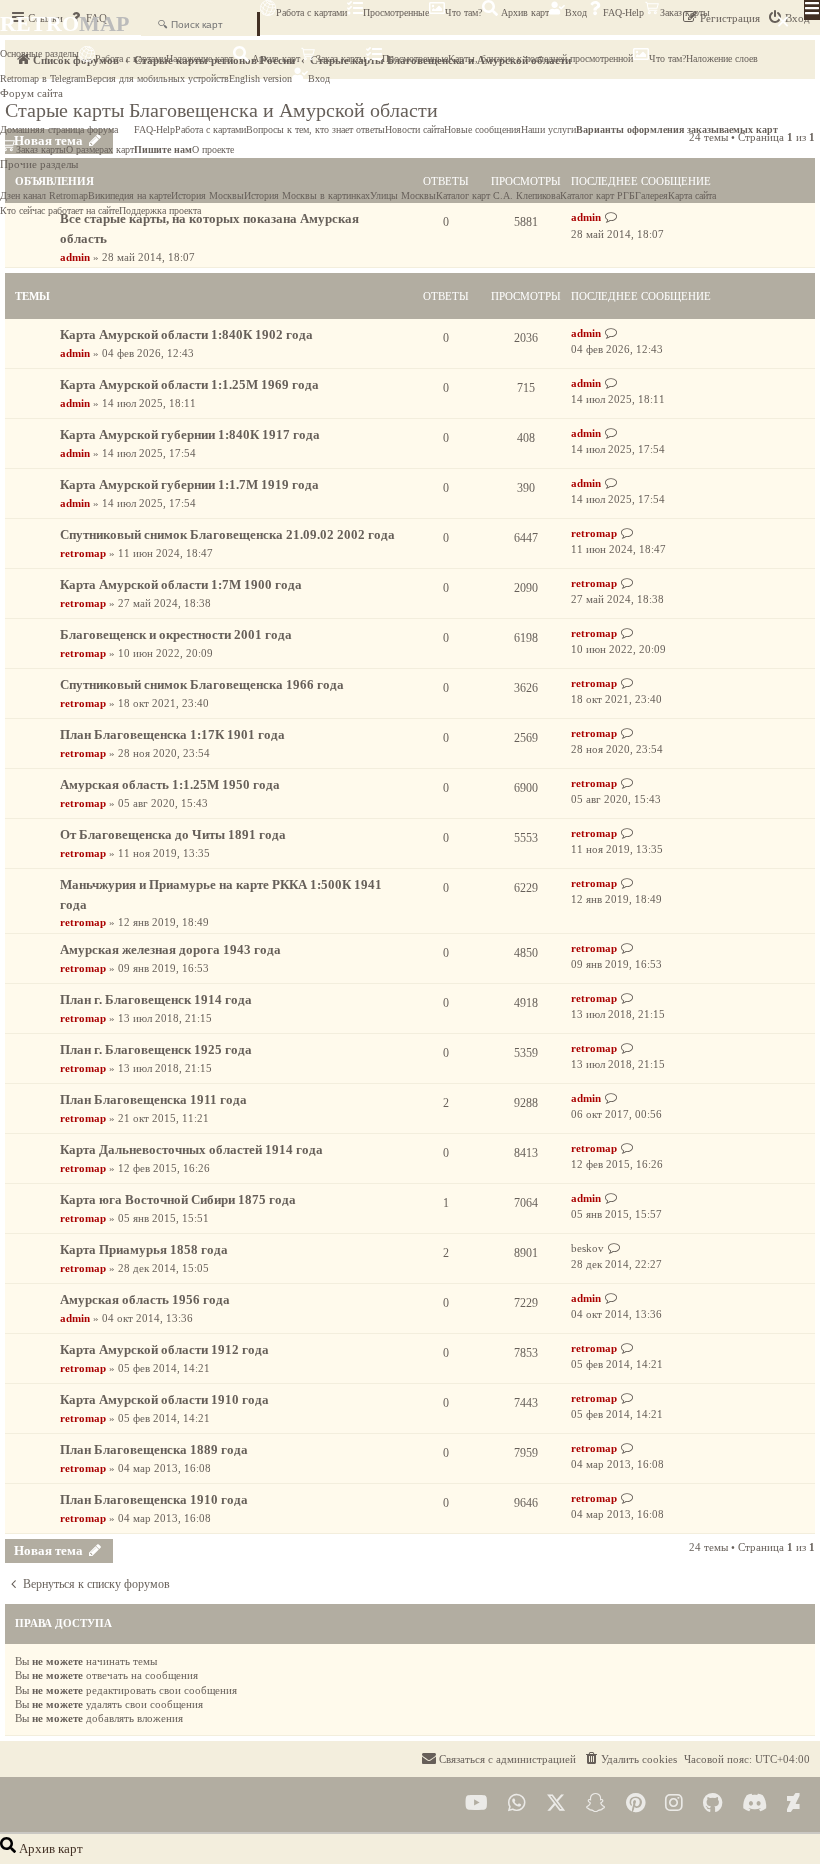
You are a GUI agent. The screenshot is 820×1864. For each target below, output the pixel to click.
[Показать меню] (812, 10)
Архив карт (523, 12)
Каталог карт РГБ (597, 195)
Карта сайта (692, 195)
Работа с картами (311, 12)
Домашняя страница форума (59, 129)
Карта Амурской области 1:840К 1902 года (186, 334)
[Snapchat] (596, 1803)
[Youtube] (476, 1803)
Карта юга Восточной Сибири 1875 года (178, 1199)
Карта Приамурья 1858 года (144, 1249)
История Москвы (207, 195)
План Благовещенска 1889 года (154, 1449)
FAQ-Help (623, 12)
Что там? (463, 12)
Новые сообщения (482, 129)
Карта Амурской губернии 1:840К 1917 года (190, 434)
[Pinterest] (635, 1803)
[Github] (712, 1803)
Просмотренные (396, 12)
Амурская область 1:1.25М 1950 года (170, 784)
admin (75, 257)
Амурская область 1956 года (145, 1299)
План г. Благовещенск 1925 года (156, 1049)
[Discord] (754, 1803)
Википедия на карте (129, 195)
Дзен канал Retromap (44, 195)
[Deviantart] (793, 1803)
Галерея (651, 195)
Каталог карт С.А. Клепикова (498, 195)
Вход (576, 12)
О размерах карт (100, 149)
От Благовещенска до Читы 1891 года (173, 834)
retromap (83, 553)
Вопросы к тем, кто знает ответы (315, 129)
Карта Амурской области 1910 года (164, 1399)
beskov (587, 1248)
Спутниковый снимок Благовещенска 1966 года (202, 684)
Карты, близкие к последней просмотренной (540, 58)
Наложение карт (199, 58)
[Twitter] (556, 1803)
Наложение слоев (722, 58)
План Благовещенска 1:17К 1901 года (172, 734)
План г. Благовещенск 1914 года (156, 999)
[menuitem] (630, 1759)
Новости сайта (414, 129)
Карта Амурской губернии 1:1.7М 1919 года (189, 484)
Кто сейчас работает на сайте (59, 210)
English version (260, 78)
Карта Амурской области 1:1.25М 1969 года (189, 384)
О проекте (213, 149)
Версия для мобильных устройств (157, 78)
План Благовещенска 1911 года (153, 1099)
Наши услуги (548, 129)
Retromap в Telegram (43, 78)
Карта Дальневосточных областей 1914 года (191, 1149)
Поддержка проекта (160, 210)
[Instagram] (674, 1803)
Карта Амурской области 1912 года (164, 1349)
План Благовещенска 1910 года (154, 1499)
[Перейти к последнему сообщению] (611, 333)
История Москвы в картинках (307, 195)
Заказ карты (685, 12)
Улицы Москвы (403, 195)
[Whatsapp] (517, 1803)
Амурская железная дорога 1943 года (170, 949)
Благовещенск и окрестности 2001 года (176, 634)
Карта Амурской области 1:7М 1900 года (181, 584)
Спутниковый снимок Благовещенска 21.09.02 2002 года (227, 534)
